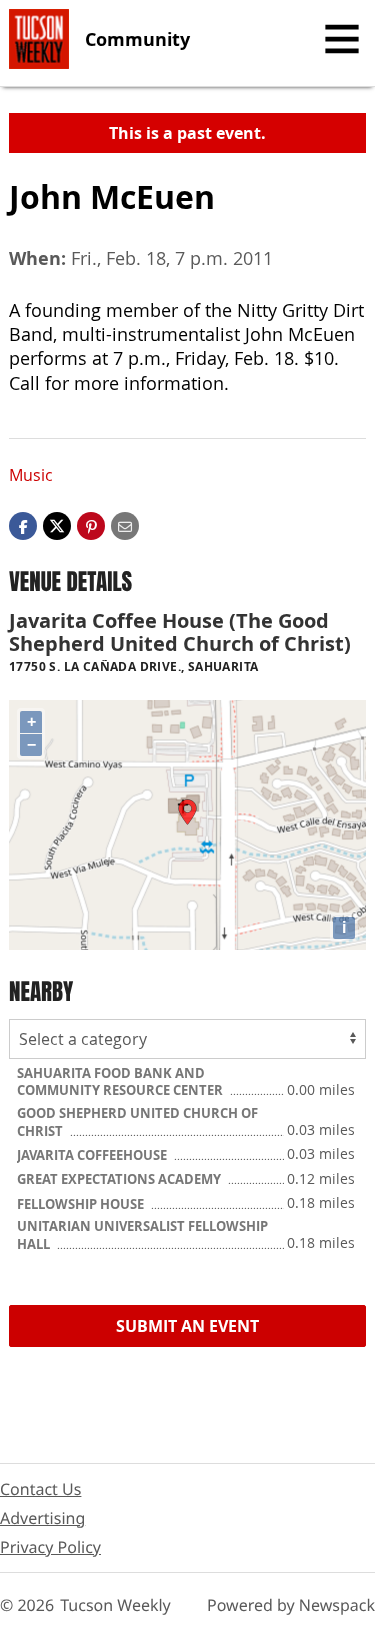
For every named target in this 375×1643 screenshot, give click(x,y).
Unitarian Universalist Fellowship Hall (142, 1235)
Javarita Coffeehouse (93, 1155)
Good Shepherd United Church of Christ (137, 1122)
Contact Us (40, 1489)
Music (31, 475)
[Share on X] (57, 525)
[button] (91, 525)
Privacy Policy (50, 1547)
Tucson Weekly (115, 1605)
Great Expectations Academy (120, 1179)
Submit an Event (187, 1326)
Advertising (42, 1518)
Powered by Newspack (291, 1605)
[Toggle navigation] (342, 39)
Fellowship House (82, 1204)
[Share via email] (125, 525)
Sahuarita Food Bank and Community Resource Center (121, 1082)
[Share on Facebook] (23, 525)
